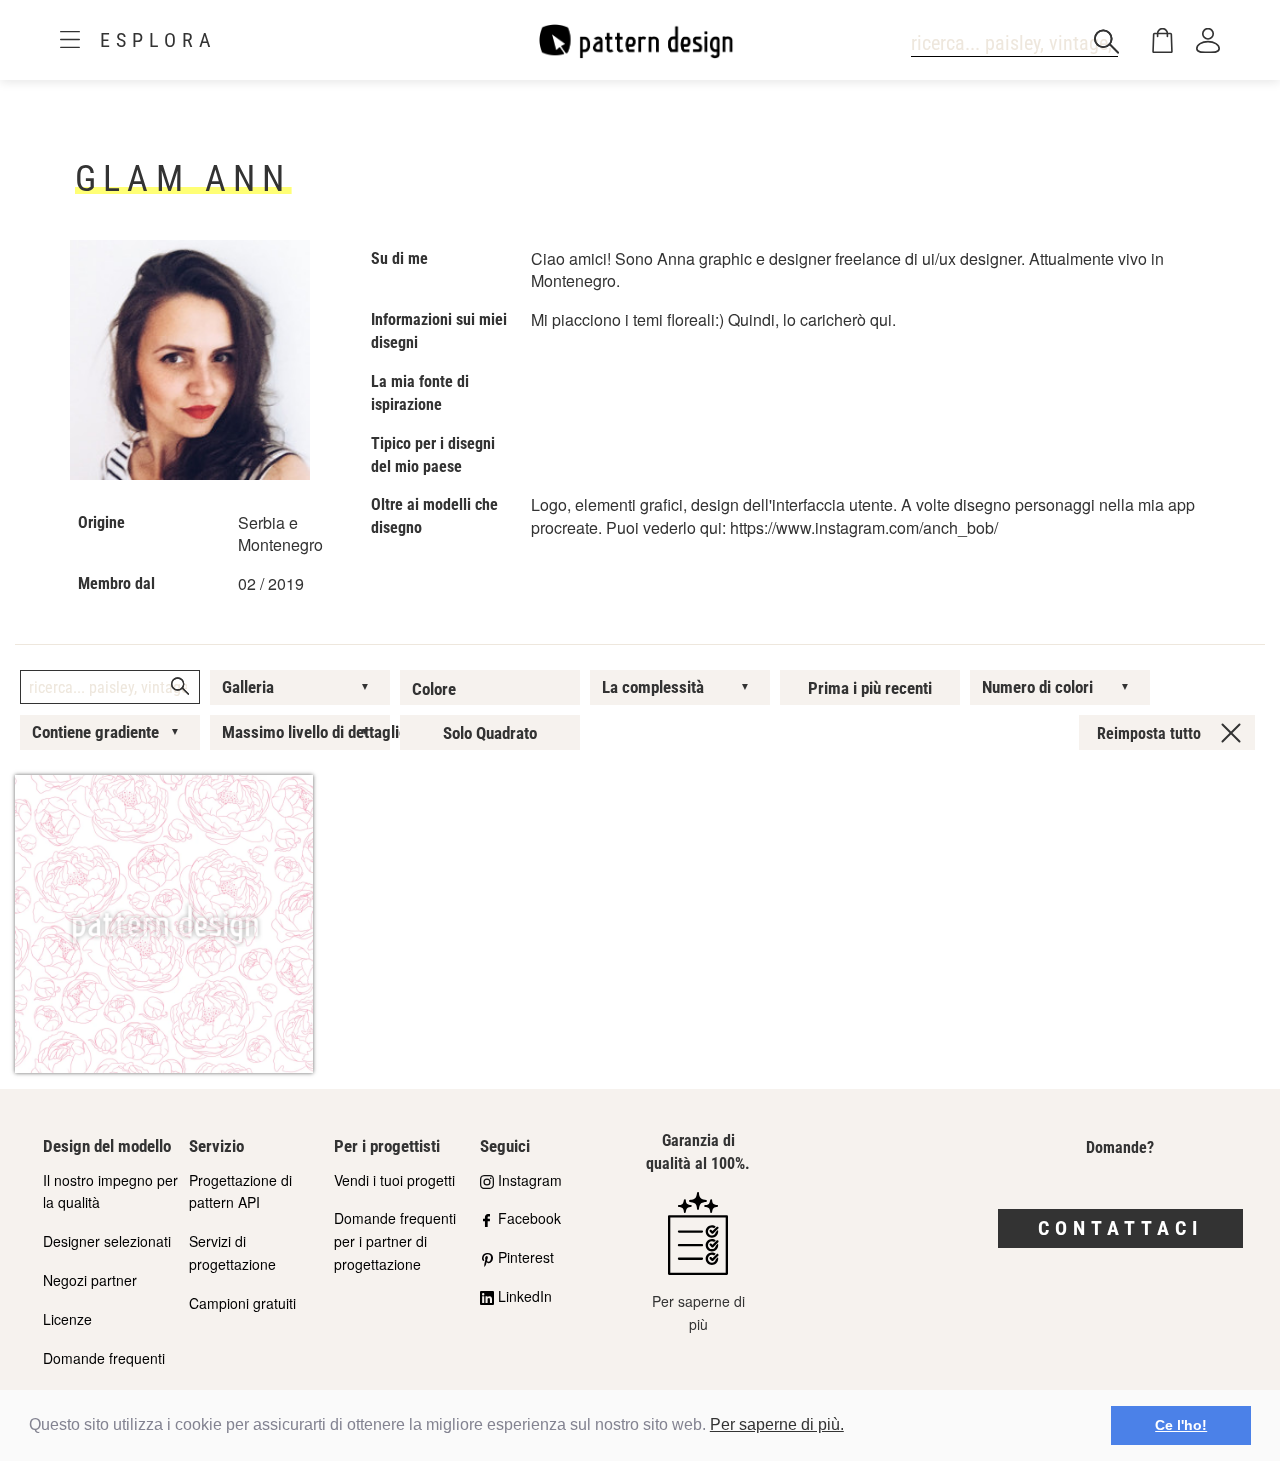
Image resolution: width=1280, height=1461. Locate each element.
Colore (434, 689)
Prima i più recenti (870, 688)
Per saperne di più (698, 1312)
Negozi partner (90, 1280)
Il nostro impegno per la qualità (110, 1191)
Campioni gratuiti (242, 1303)
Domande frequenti (104, 1358)
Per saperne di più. (777, 1424)
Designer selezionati (107, 1241)
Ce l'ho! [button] (1181, 1425)
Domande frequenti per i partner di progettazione (395, 1241)
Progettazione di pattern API (240, 1191)
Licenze (67, 1319)
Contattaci (1120, 1228)
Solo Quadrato (490, 733)
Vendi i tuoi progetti (394, 1180)
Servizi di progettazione (232, 1252)
